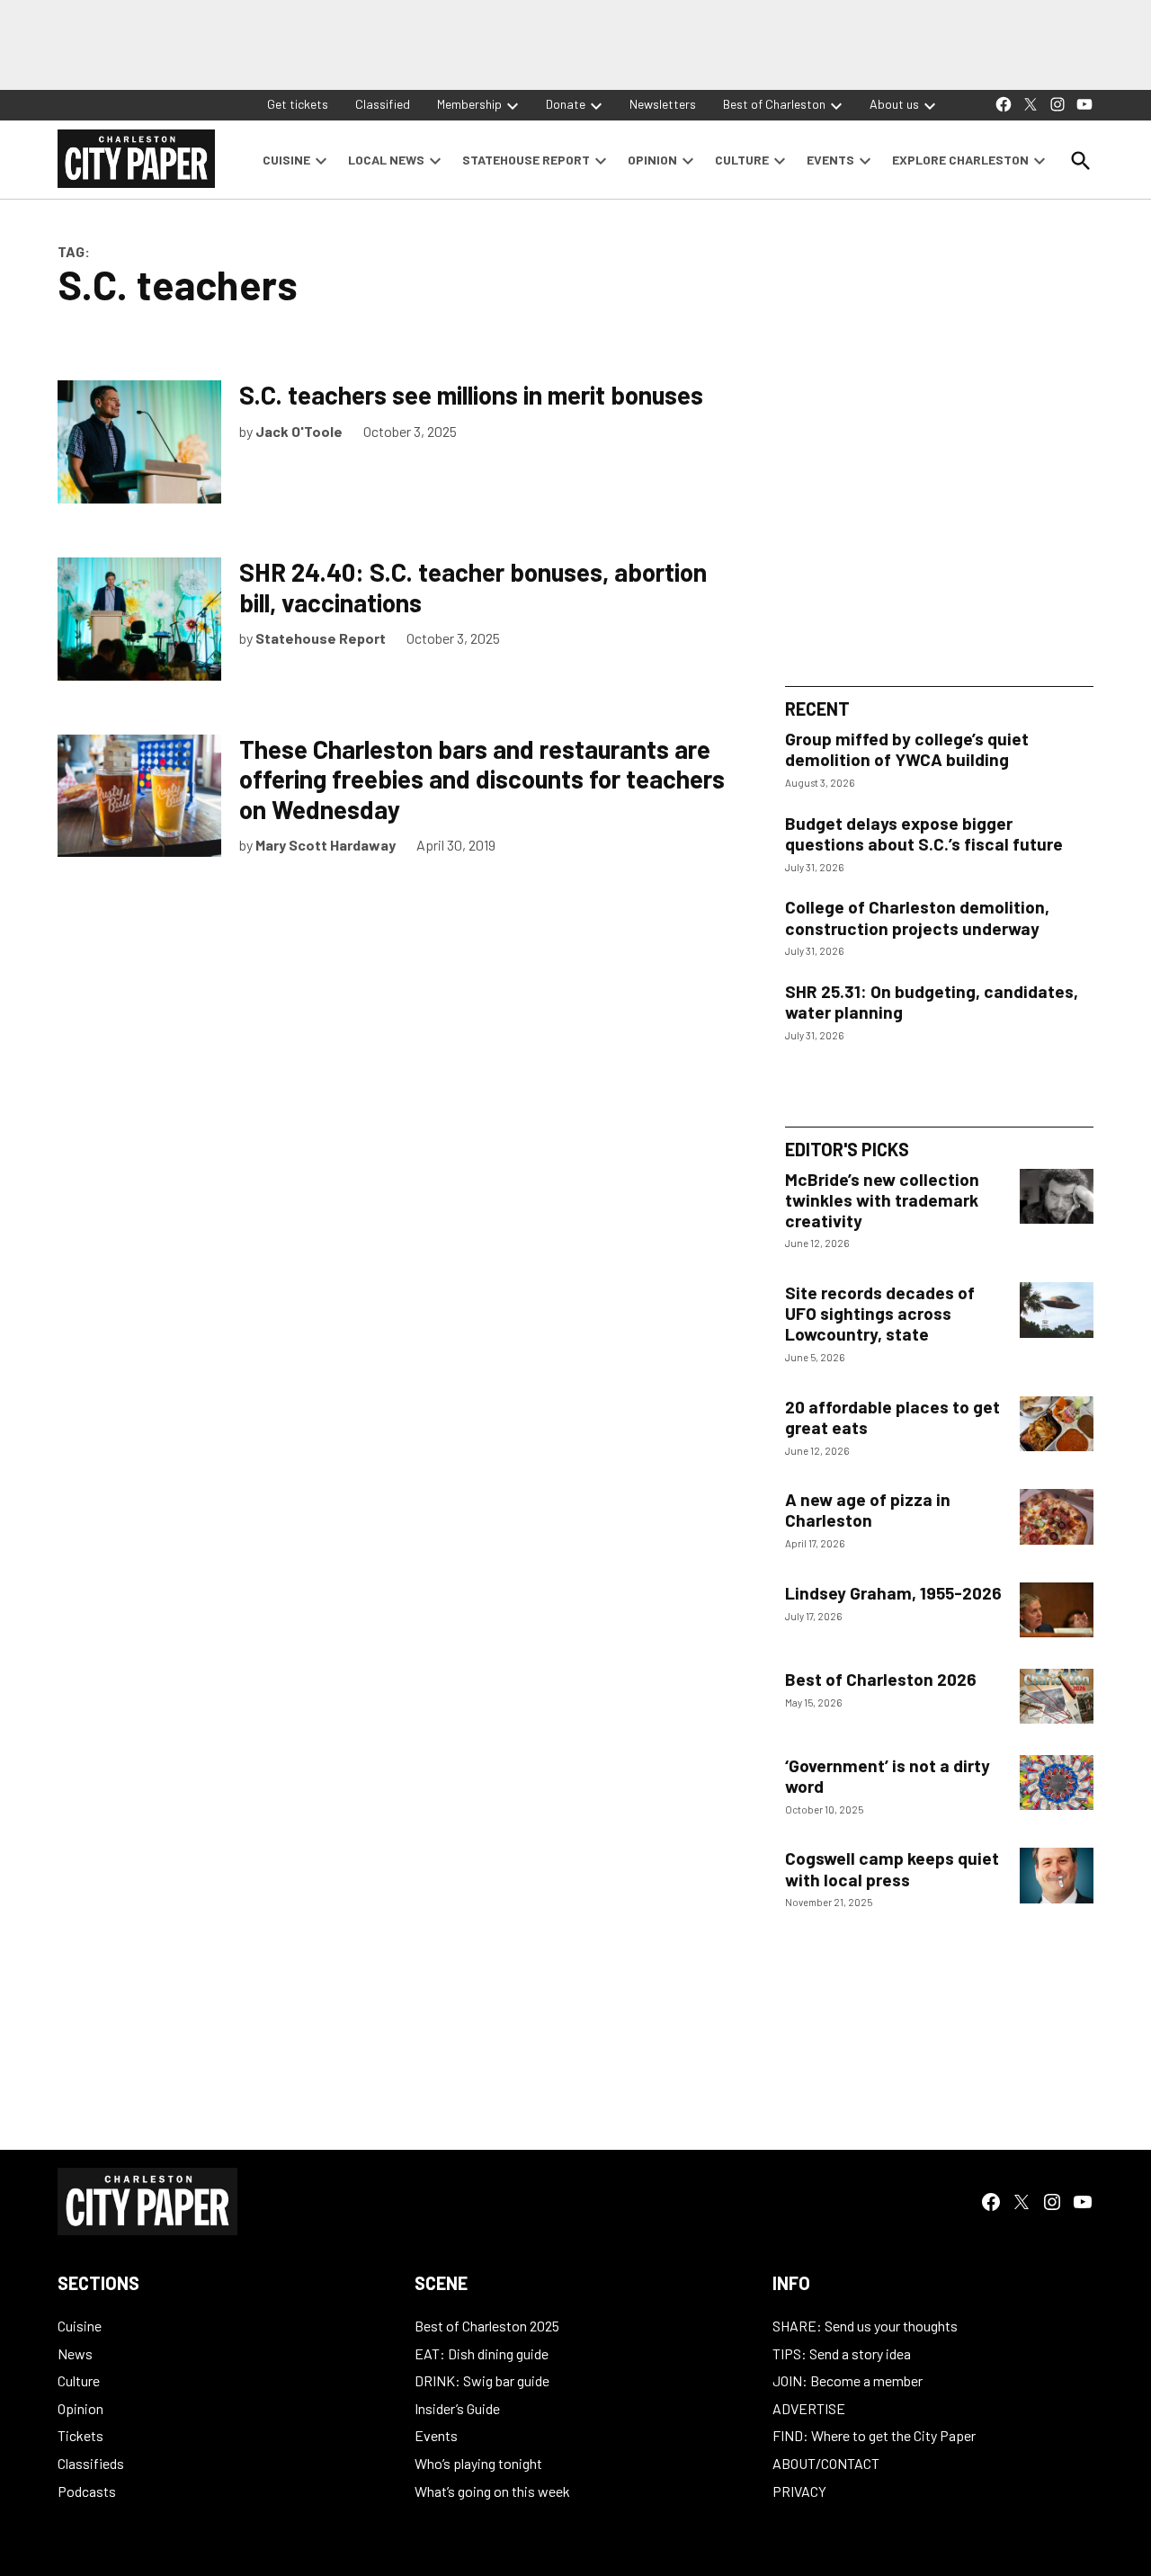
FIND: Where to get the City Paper (874, 2435)
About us (894, 104)
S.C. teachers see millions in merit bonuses (471, 395)
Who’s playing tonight (478, 2463)
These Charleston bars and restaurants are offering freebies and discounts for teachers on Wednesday (482, 779)
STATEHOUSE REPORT (526, 160)
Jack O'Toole (299, 431)
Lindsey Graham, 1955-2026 (893, 1593)
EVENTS (830, 160)
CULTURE (742, 160)
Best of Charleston (774, 104)
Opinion (80, 2408)
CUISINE (286, 160)
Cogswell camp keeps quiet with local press (892, 1868)
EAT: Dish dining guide (482, 2353)
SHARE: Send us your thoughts (865, 2326)
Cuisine (80, 2326)
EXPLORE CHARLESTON (960, 160)
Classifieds (91, 2463)
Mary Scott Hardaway (326, 845)
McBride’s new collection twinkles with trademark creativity (882, 1200)
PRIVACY (799, 2491)
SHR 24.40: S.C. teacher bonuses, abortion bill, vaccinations (473, 587)
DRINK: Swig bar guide (482, 2380)
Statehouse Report (321, 638)
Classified (383, 104)
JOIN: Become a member (848, 2380)
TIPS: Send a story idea (842, 2353)
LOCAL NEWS (386, 160)
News (75, 2353)
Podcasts (87, 2491)
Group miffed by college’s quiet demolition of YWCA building (907, 749)
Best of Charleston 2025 (487, 2326)
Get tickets (298, 104)
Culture (79, 2380)
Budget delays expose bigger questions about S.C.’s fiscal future (924, 833)
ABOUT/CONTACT (826, 2463)
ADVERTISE (809, 2408)
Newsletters (663, 104)
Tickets (80, 2435)
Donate (566, 104)
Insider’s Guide (457, 2408)
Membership (469, 104)
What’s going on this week (492, 2491)
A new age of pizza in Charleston (868, 1510)
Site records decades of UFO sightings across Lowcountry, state (880, 1313)
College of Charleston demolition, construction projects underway (917, 917)
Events (436, 2435)
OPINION (652, 160)
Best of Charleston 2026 (881, 1679)
